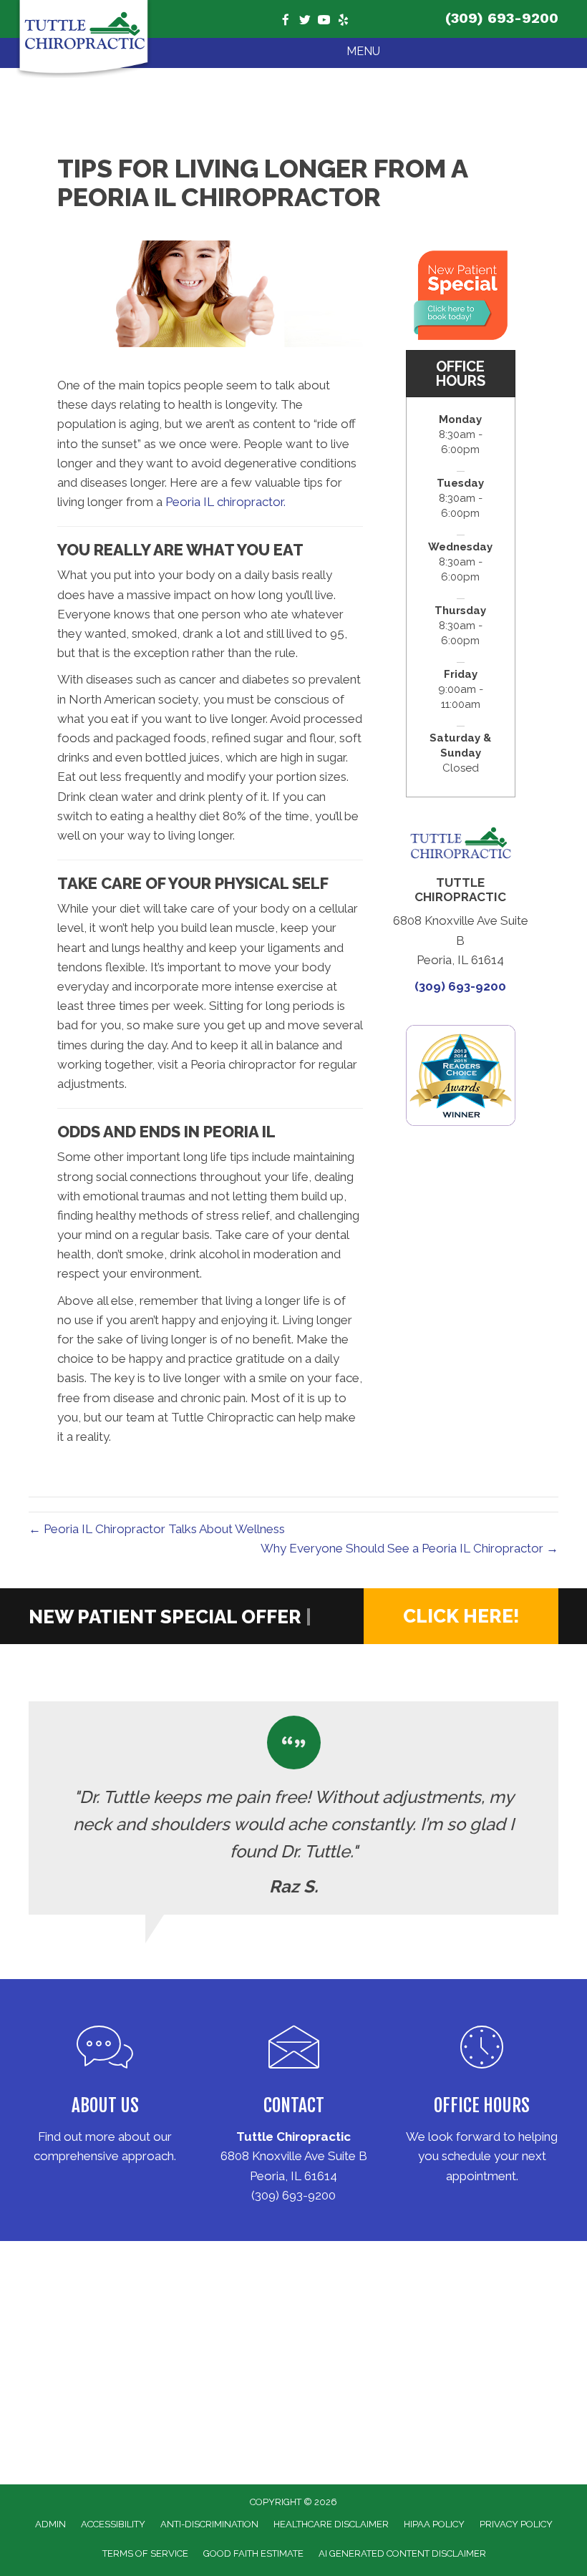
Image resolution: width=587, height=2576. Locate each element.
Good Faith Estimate (253, 2553)
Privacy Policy (516, 2524)
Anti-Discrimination (209, 2524)
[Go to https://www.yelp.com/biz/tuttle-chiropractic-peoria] (343, 21)
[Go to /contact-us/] (294, 2108)
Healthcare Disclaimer (331, 2524)
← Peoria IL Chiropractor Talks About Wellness (157, 1529)
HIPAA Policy (434, 2524)
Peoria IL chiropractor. (225, 502)
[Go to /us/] (105, 2098)
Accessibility (113, 2524)
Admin (50, 2524)
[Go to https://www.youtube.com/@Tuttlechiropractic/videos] (324, 21)
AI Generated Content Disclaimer (402, 2553)
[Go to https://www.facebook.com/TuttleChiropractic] (285, 21)
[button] (461, 1616)
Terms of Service (145, 2553)
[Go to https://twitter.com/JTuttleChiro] (305, 21)
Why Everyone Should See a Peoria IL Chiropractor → (409, 1548)
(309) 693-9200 (502, 18)
